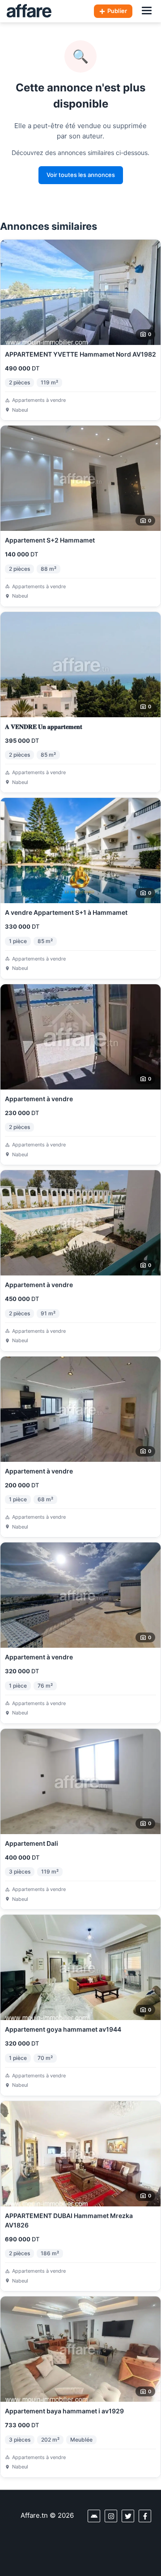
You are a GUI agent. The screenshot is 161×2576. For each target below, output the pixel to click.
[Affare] (29, 11)
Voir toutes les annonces (81, 175)
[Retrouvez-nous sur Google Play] (94, 2516)
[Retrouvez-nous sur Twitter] (128, 2516)
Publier (117, 11)
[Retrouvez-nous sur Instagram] (111, 2516)
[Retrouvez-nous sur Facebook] (145, 2516)
